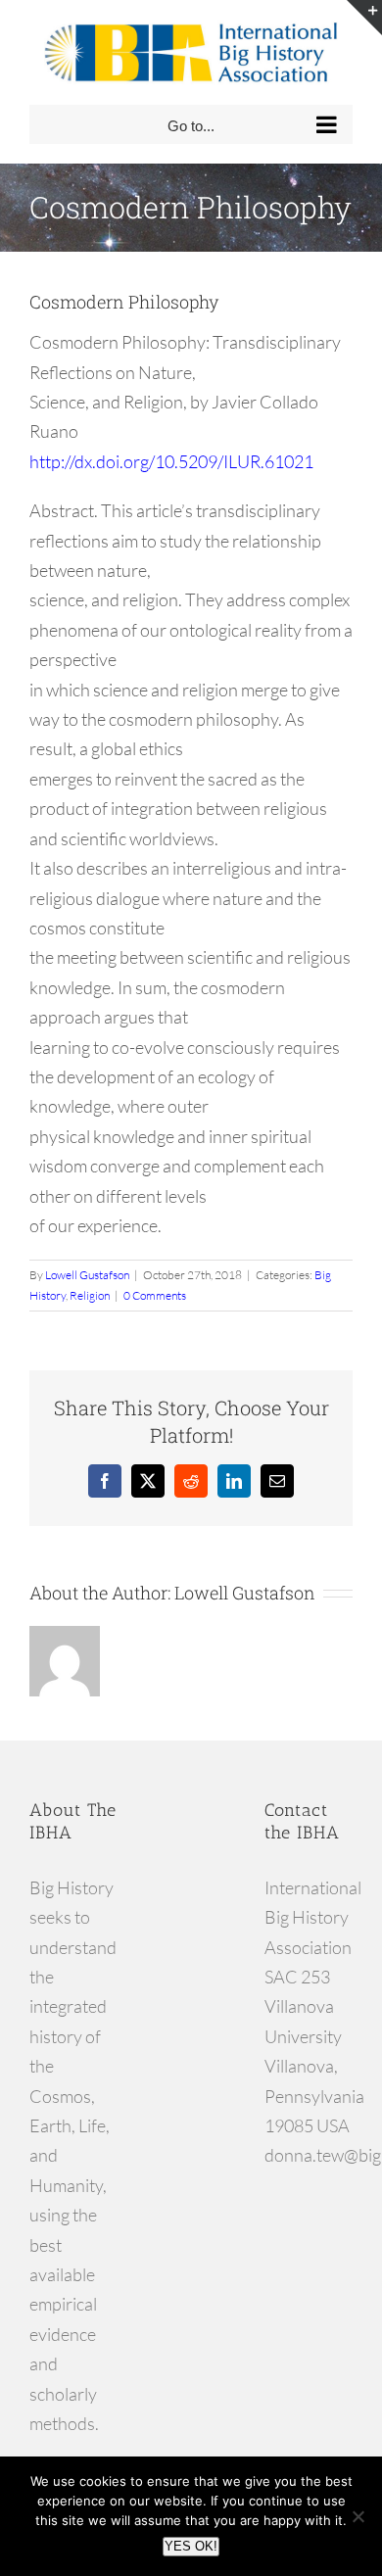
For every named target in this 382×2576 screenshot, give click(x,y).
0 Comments (155, 1295)
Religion (90, 1295)
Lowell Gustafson (87, 1275)
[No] (358, 2516)
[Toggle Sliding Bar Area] (364, 18)
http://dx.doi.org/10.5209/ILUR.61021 (171, 461)
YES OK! (191, 2546)
